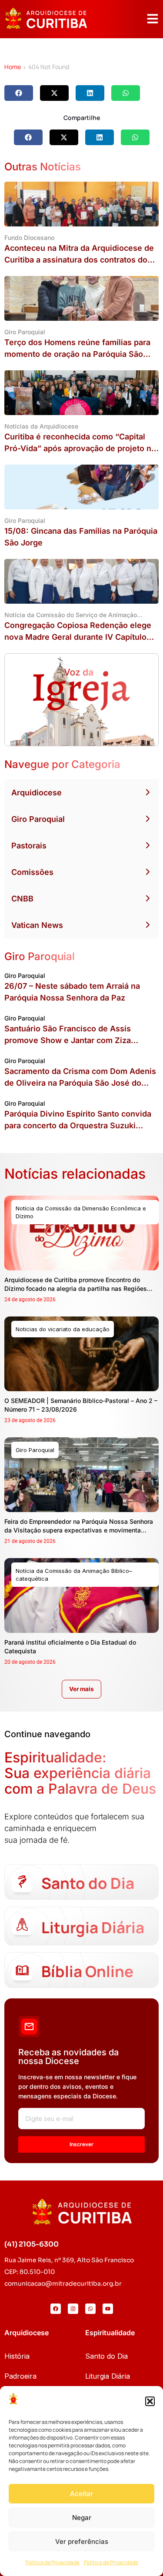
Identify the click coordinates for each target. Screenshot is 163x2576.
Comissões (32, 872)
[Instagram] (73, 2309)
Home (13, 67)
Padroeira (20, 2376)
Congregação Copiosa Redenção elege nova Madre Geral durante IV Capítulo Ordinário (78, 637)
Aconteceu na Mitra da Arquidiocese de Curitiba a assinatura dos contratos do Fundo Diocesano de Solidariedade (79, 260)
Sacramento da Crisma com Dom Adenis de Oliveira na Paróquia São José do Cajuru (80, 1083)
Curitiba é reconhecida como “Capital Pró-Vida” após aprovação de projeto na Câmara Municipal (80, 448)
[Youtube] (108, 2309)
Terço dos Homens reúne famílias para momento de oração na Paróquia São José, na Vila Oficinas (77, 354)
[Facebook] (56, 2309)
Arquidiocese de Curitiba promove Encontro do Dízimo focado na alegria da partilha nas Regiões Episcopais (76, 1288)
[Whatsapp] (90, 2309)
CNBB (22, 899)
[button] (150, 2401)
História (17, 2356)
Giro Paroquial (38, 819)
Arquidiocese (37, 793)
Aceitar (81, 2494)
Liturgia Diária (108, 2376)
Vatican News (37, 925)
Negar (82, 2518)
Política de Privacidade (52, 2562)
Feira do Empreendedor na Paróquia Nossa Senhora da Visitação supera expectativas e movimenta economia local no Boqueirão (79, 1530)
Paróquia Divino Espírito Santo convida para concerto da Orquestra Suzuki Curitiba (78, 1125)
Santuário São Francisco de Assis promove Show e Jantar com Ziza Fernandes (68, 1040)
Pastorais (29, 846)
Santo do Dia (106, 2356)
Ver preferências (82, 2541)
